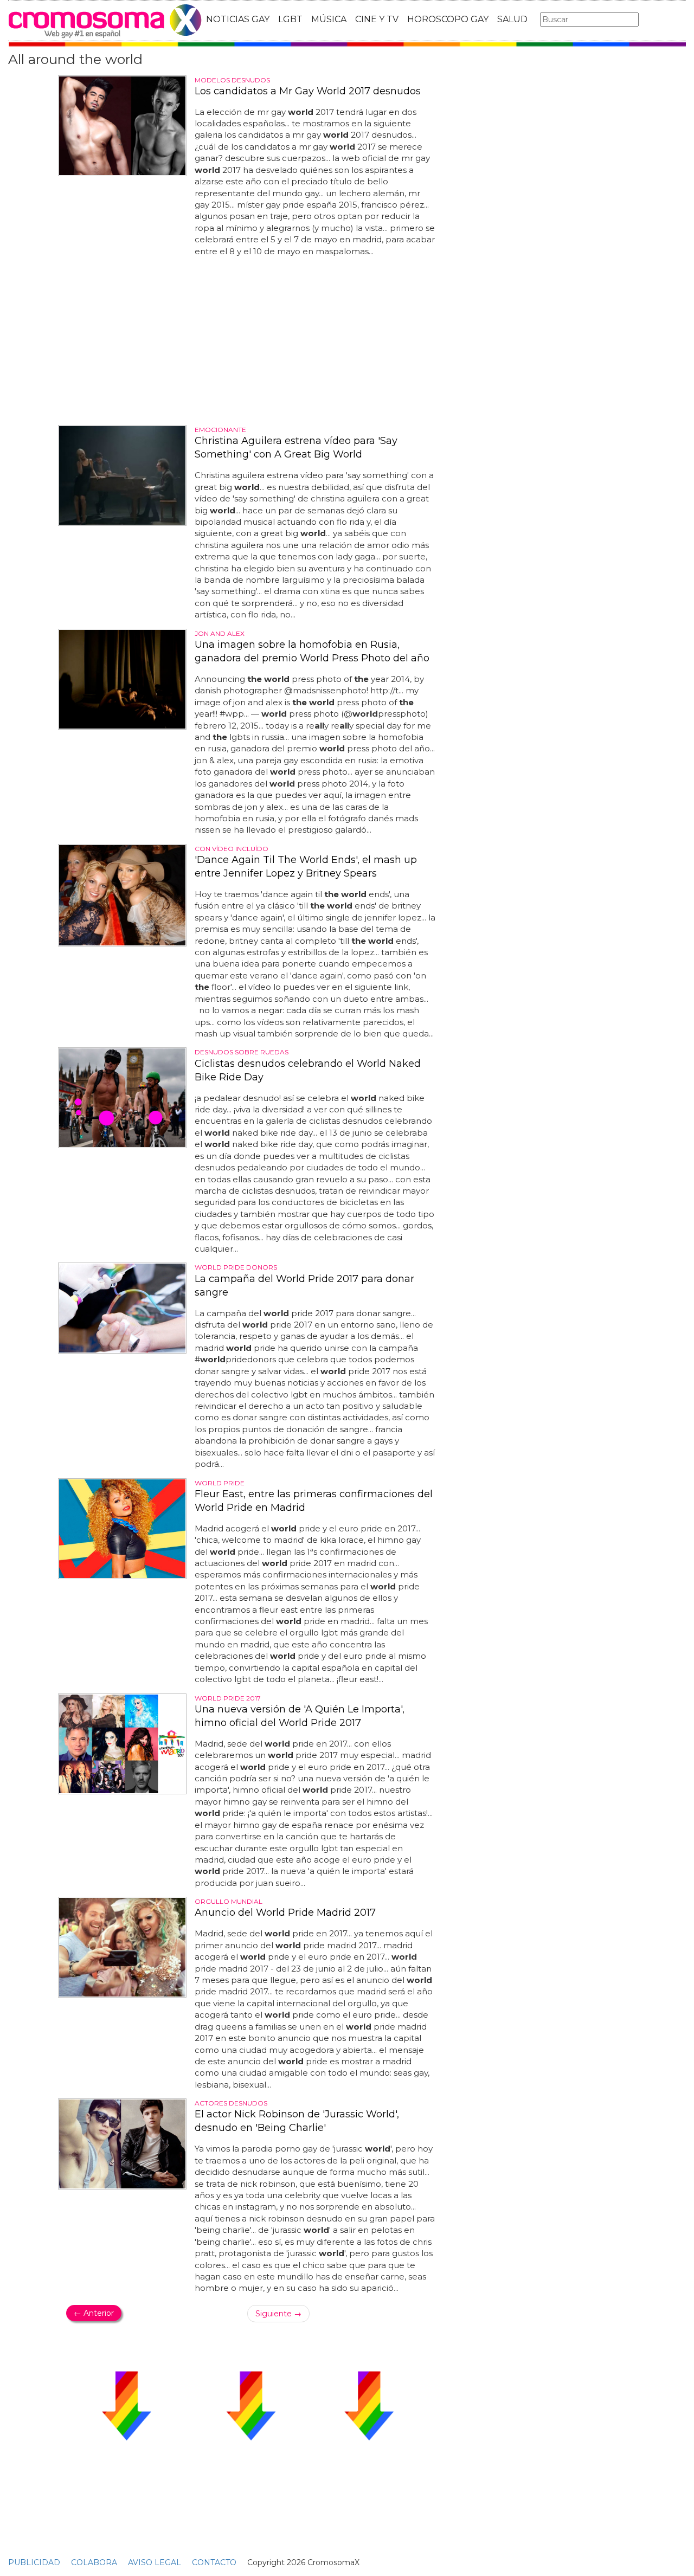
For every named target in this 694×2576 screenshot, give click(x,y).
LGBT (290, 19)
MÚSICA (329, 19)
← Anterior (94, 2313)
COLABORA (94, 2562)
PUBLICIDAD (34, 2562)
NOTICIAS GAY (238, 19)
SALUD (512, 19)
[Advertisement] (251, 341)
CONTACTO (214, 2562)
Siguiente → (278, 2314)
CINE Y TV (377, 19)
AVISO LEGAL (155, 2562)
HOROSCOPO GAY (448, 19)
